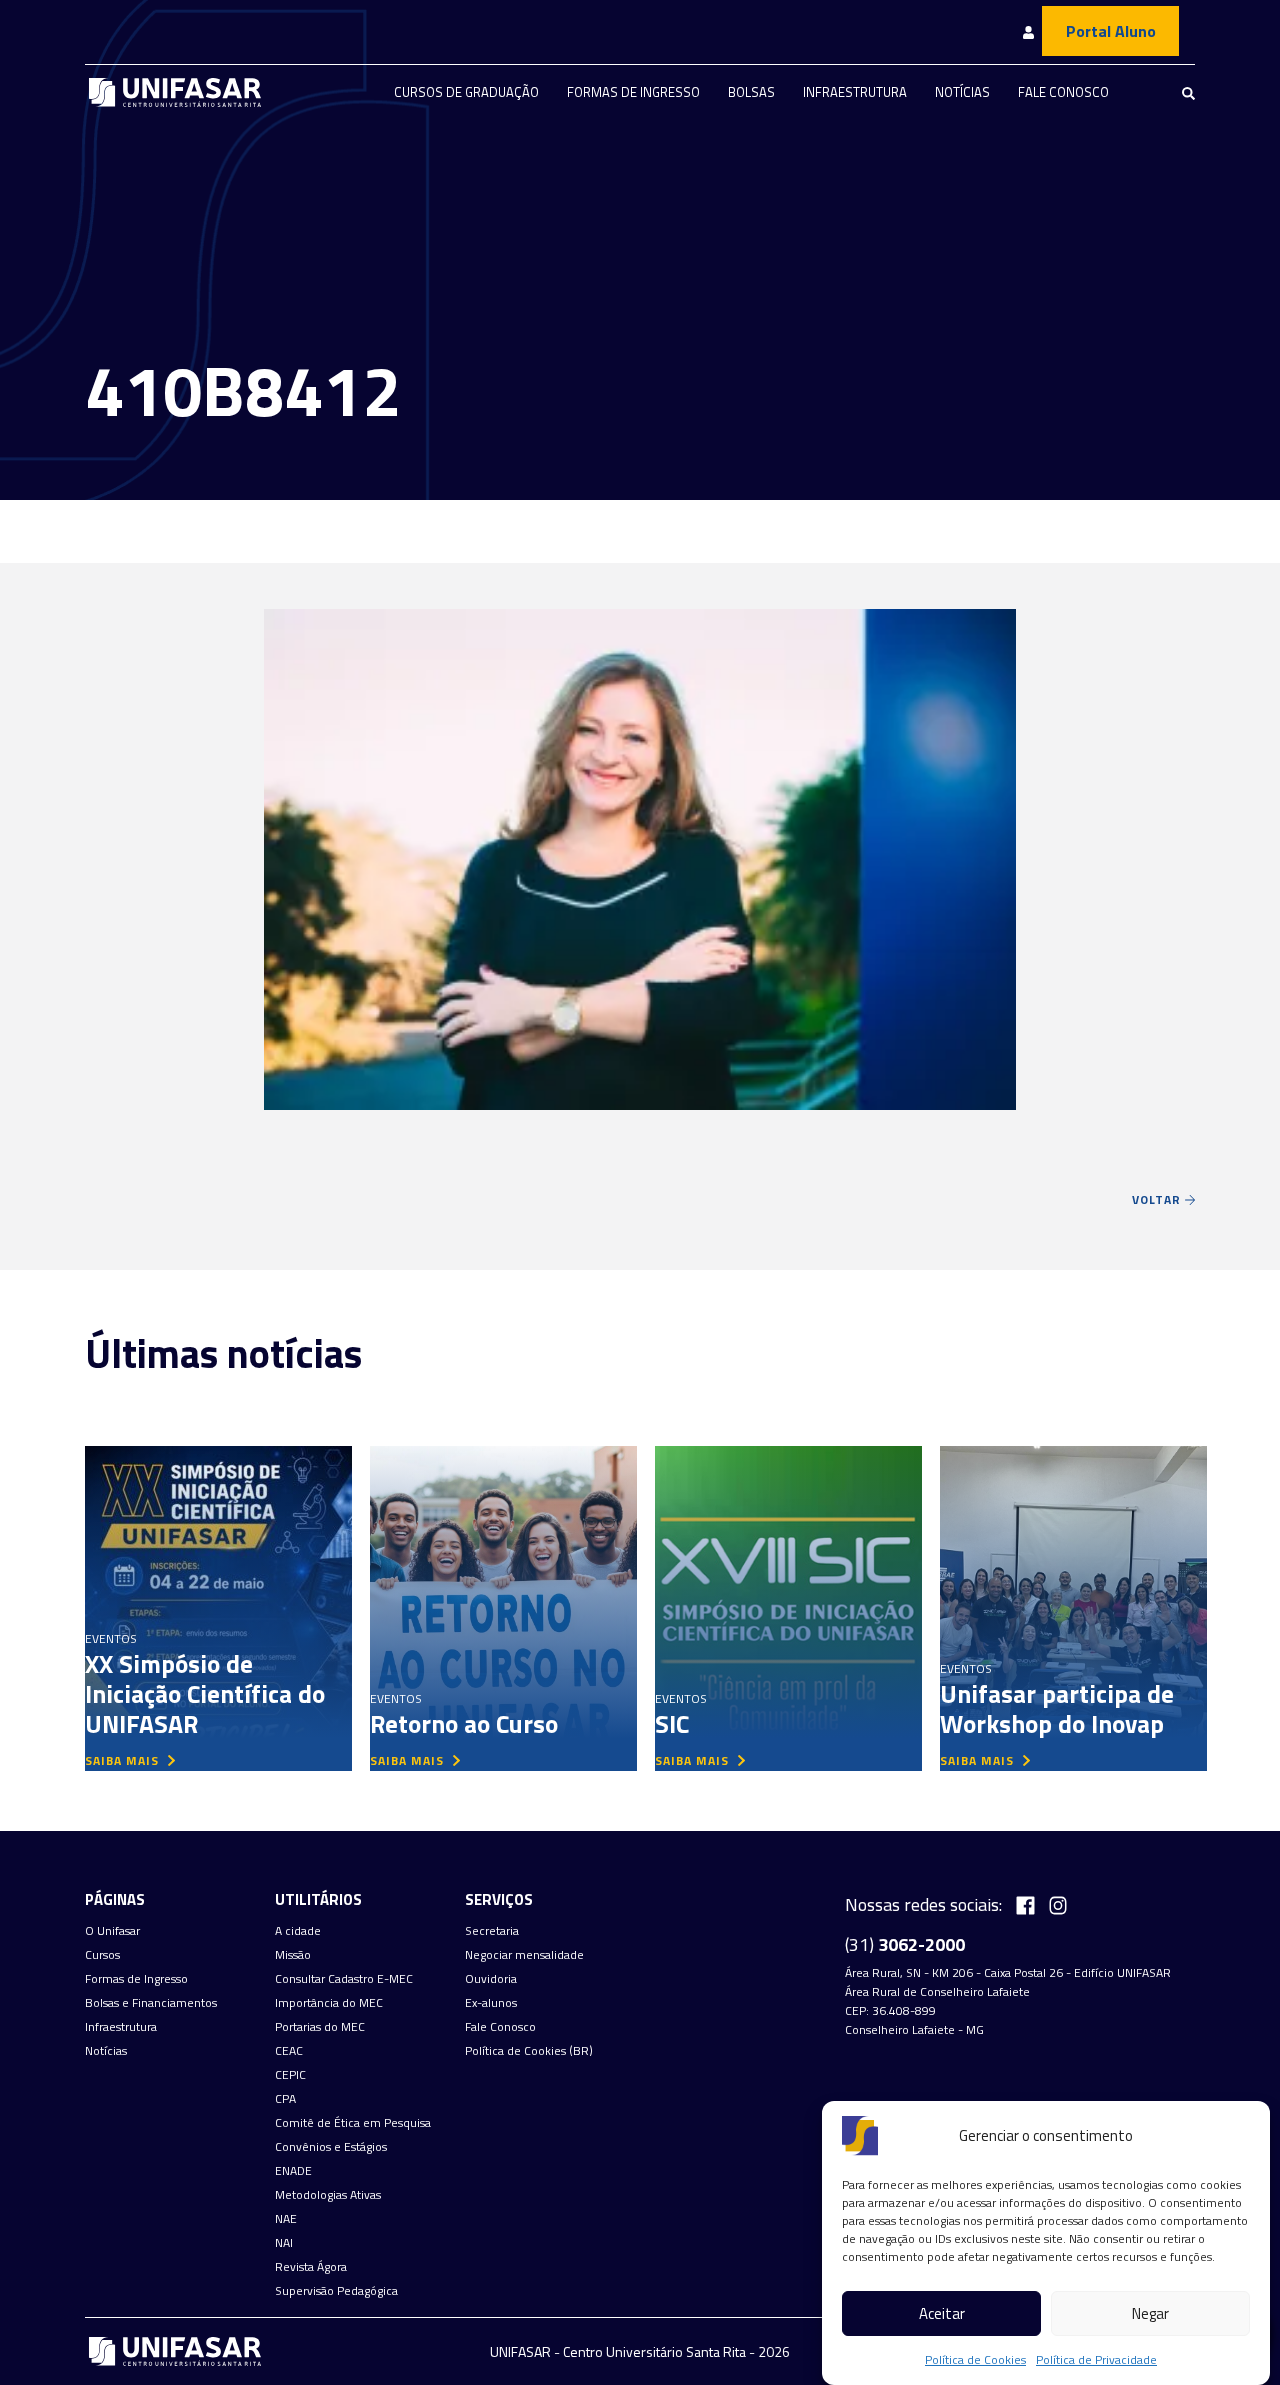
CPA (285, 2099)
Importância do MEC (329, 2003)
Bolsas (751, 92)
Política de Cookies (975, 2359)
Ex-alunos (491, 2003)
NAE (286, 2219)
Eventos (111, 1638)
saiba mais (124, 1760)
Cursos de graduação (466, 92)
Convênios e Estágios (331, 2147)
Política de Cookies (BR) (529, 2051)
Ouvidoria (491, 1979)
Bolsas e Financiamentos (151, 2003)
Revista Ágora (311, 2267)
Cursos (102, 1955)
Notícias (962, 92)
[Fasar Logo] (175, 92)
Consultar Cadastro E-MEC (344, 1979)
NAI (284, 2243)
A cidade (298, 1931)
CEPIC (290, 2075)
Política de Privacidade (1096, 2359)
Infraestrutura (855, 92)
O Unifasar (112, 1931)
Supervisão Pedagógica (336, 2291)
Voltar (1158, 1199)
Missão (293, 1955)
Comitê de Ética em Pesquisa (353, 2123)
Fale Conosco (1063, 92)
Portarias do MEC (320, 2027)
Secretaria (492, 1931)
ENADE (293, 2171)
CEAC (289, 2051)
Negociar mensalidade (524, 1955)
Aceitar (942, 2313)
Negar (1150, 2313)
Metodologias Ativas (328, 2195)
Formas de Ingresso (633, 92)
